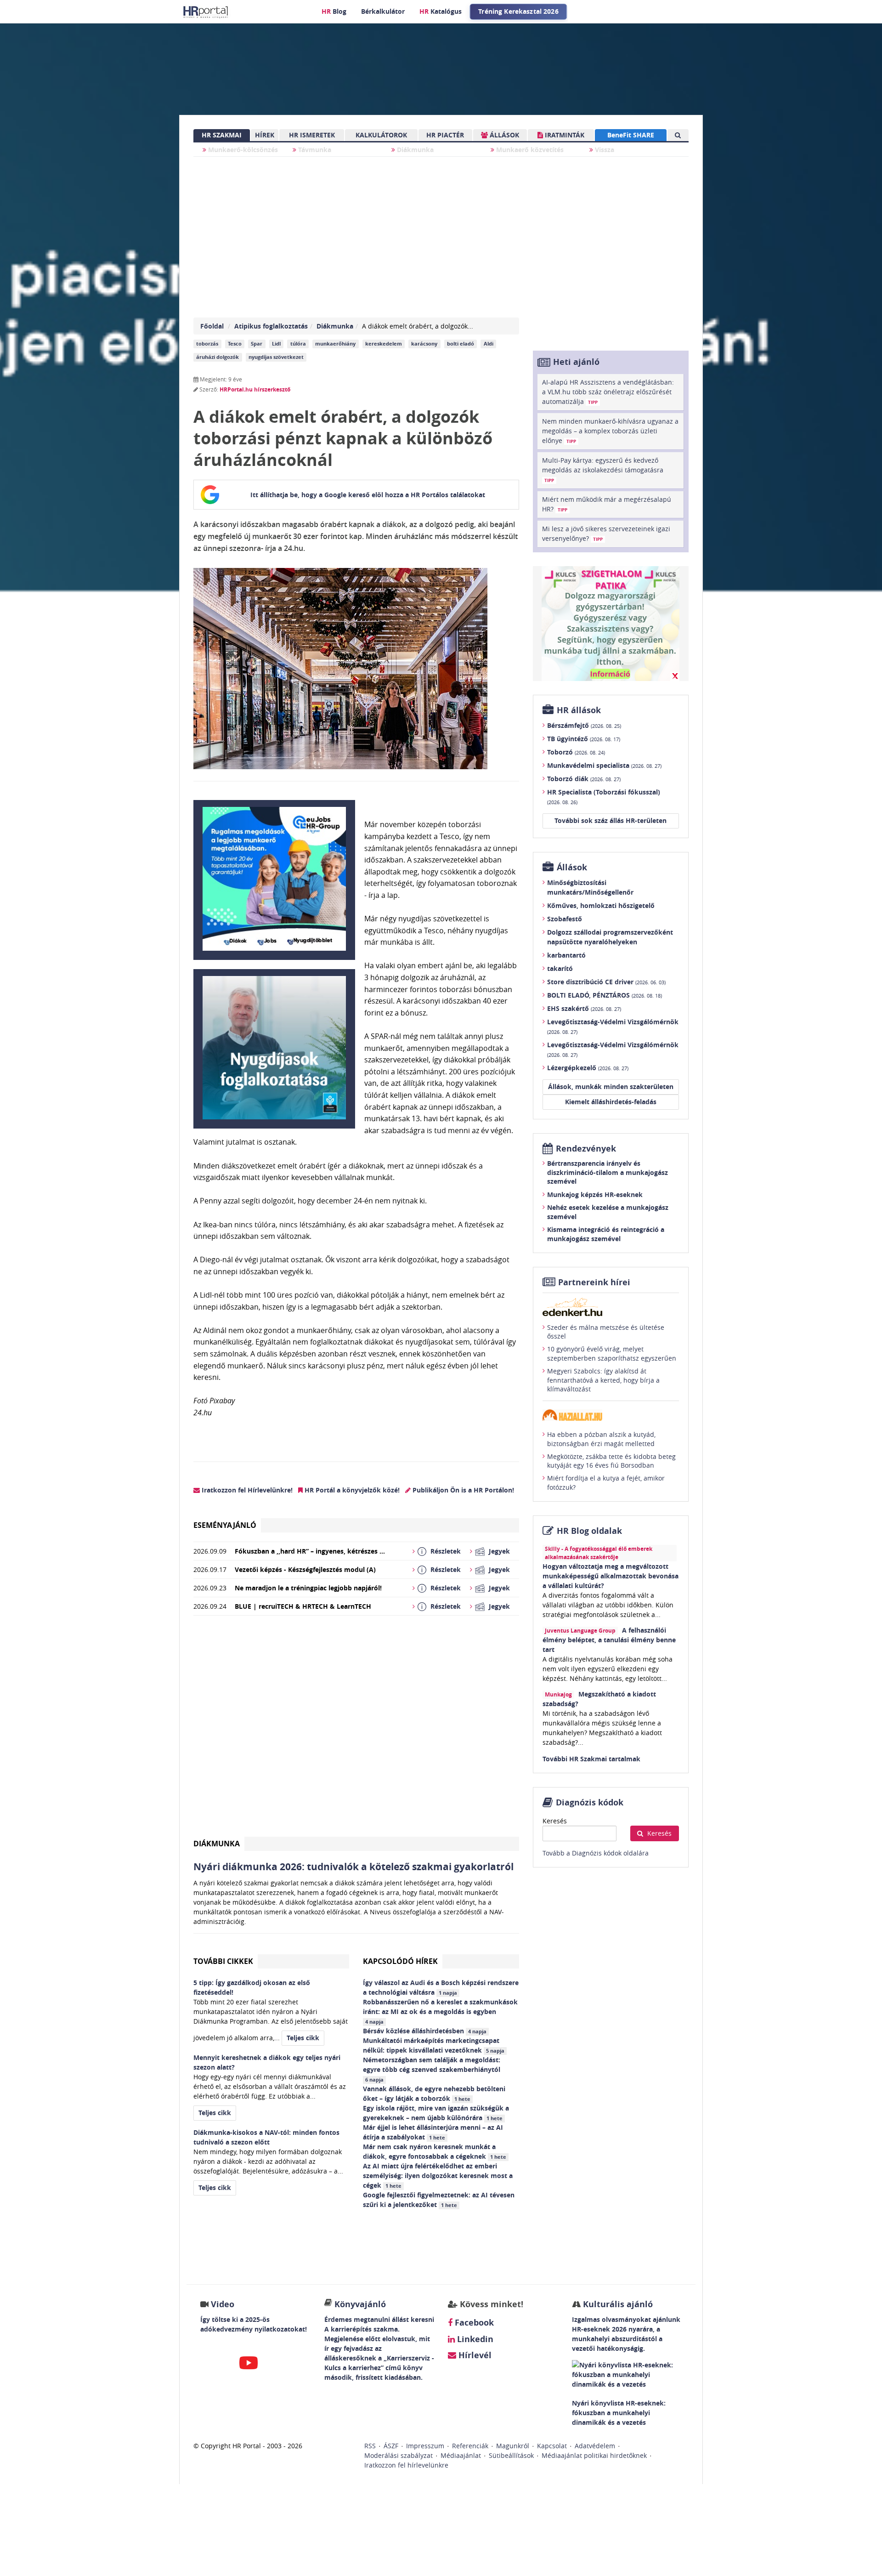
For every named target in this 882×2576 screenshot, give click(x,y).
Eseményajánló (225, 1525)
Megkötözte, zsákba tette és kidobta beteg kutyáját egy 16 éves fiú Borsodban (611, 1461)
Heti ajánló (576, 362)
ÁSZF (391, 2446)
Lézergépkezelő (588, 1068)
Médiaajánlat (461, 2455)
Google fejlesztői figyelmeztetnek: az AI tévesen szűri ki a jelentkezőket (439, 2200)
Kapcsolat (552, 2446)
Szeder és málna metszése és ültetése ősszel (606, 1332)
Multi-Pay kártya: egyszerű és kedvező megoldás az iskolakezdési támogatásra (603, 470)
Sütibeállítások (511, 2455)
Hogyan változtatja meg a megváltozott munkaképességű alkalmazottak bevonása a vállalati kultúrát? (611, 1576)
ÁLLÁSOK (503, 135)
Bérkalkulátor (383, 11)
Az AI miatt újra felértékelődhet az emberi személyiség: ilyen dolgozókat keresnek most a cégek (438, 2176)
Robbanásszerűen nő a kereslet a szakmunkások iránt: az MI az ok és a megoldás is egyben (440, 2011)
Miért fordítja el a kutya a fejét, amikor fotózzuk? (606, 1483)
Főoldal (212, 326)
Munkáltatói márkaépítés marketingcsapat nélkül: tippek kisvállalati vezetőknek (434, 2045)
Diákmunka (414, 150)
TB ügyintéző (584, 739)
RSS (370, 2446)
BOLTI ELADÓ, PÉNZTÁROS (605, 995)
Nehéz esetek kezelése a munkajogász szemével (608, 1212)
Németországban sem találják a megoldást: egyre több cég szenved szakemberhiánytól (433, 2069)
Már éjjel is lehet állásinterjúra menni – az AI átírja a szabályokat (433, 2132)
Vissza (604, 150)
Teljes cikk (303, 2038)
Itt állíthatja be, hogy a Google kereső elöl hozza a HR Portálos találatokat (368, 495)
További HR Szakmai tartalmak (591, 1759)
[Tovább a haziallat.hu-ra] (611, 1415)
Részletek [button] (446, 1551)
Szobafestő (565, 919)
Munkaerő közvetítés (529, 150)
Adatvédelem (595, 2446)
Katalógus (441, 11)
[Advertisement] (356, 1730)
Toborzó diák (584, 779)
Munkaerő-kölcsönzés (242, 150)
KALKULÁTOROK (381, 135)
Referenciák (470, 2446)
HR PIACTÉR (445, 135)
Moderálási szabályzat (399, 2455)
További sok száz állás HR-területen (611, 820)
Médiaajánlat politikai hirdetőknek (594, 2455)
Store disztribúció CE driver (606, 982)
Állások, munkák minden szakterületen (611, 1087)
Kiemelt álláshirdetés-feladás (611, 1102)
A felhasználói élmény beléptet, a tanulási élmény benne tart (609, 1640)
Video (223, 2304)
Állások (572, 867)
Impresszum (425, 2446)
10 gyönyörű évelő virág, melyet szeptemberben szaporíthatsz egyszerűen (612, 1353)
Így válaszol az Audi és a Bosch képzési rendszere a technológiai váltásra (441, 1987)
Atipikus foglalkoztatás (271, 326)
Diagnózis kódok (590, 1802)
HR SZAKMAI (222, 135)
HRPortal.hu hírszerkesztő (255, 389)
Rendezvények (586, 1149)
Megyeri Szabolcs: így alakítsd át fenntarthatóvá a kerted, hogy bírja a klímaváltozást (603, 1380)
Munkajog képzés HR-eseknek (595, 1194)
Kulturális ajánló (617, 2304)
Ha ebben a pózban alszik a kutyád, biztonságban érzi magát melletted (601, 1439)
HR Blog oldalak (589, 1531)
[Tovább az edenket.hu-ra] (611, 1307)
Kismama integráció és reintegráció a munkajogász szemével (606, 1234)
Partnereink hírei (594, 1282)
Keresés (555, 1821)
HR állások (579, 710)
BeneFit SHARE (631, 135)
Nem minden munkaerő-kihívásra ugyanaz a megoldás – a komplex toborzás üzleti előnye (610, 431)
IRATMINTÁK (564, 135)
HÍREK (265, 135)
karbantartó (566, 955)
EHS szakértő (584, 1008)
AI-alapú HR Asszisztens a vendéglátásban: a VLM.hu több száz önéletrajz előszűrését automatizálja (608, 392)
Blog (334, 11)
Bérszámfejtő (584, 725)
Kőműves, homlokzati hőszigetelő (601, 905)
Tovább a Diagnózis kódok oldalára (596, 1853)
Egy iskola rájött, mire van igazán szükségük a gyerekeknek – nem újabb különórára (436, 2113)
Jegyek (499, 1551)
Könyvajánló (360, 2304)
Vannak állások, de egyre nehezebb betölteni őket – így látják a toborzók (434, 2094)
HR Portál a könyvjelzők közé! (351, 1490)
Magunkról (513, 2446)
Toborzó (576, 752)
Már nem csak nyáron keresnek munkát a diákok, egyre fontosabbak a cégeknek (435, 2151)
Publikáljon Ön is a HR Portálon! (462, 1490)
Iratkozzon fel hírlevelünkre (406, 2465)
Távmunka (314, 150)
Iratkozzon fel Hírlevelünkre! (246, 1490)
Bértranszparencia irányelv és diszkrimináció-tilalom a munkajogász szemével (608, 1172)
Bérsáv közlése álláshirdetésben (425, 2031)
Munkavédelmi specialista (604, 765)
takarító (560, 968)
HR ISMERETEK (312, 135)
